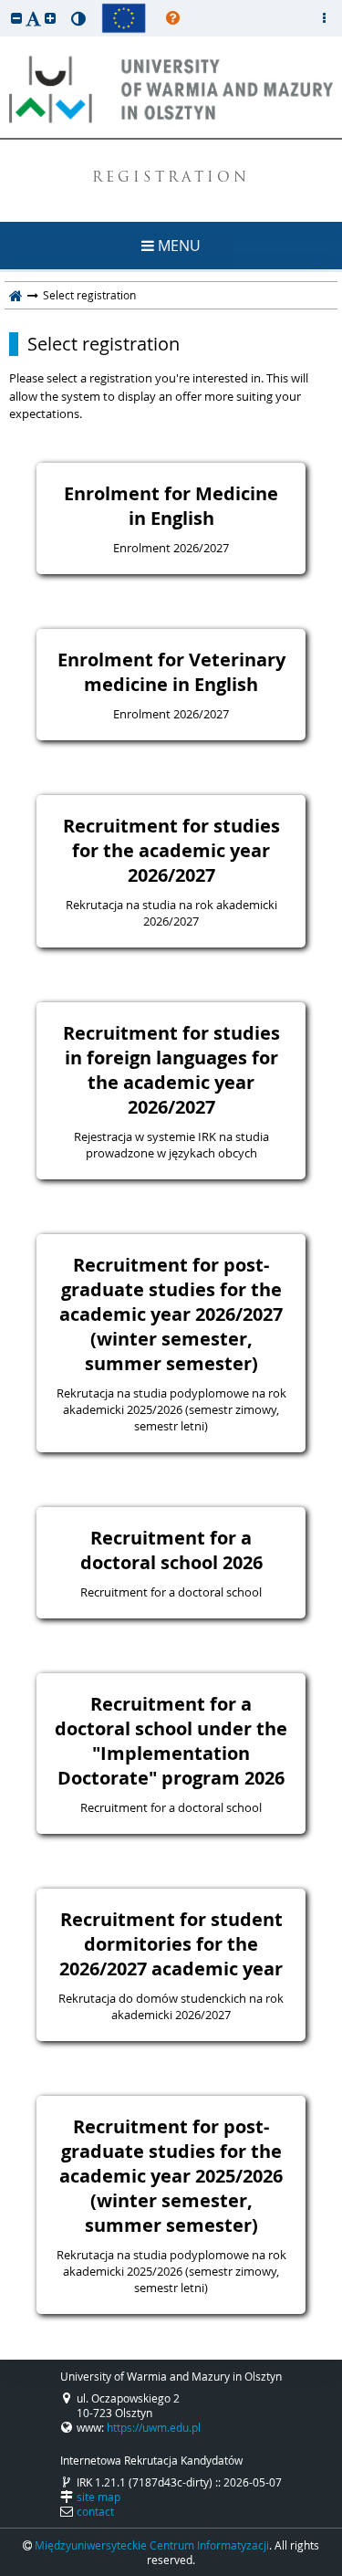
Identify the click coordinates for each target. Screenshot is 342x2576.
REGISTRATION (171, 178)
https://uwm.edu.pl (154, 2427)
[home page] (16, 295)
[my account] (324, 18)
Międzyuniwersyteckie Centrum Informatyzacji (152, 2545)
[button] (16, 18)
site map (98, 2497)
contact (95, 2511)
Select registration (104, 344)
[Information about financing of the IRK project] (124, 18)
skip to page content (5, 5)
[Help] (173, 18)
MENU (177, 246)
